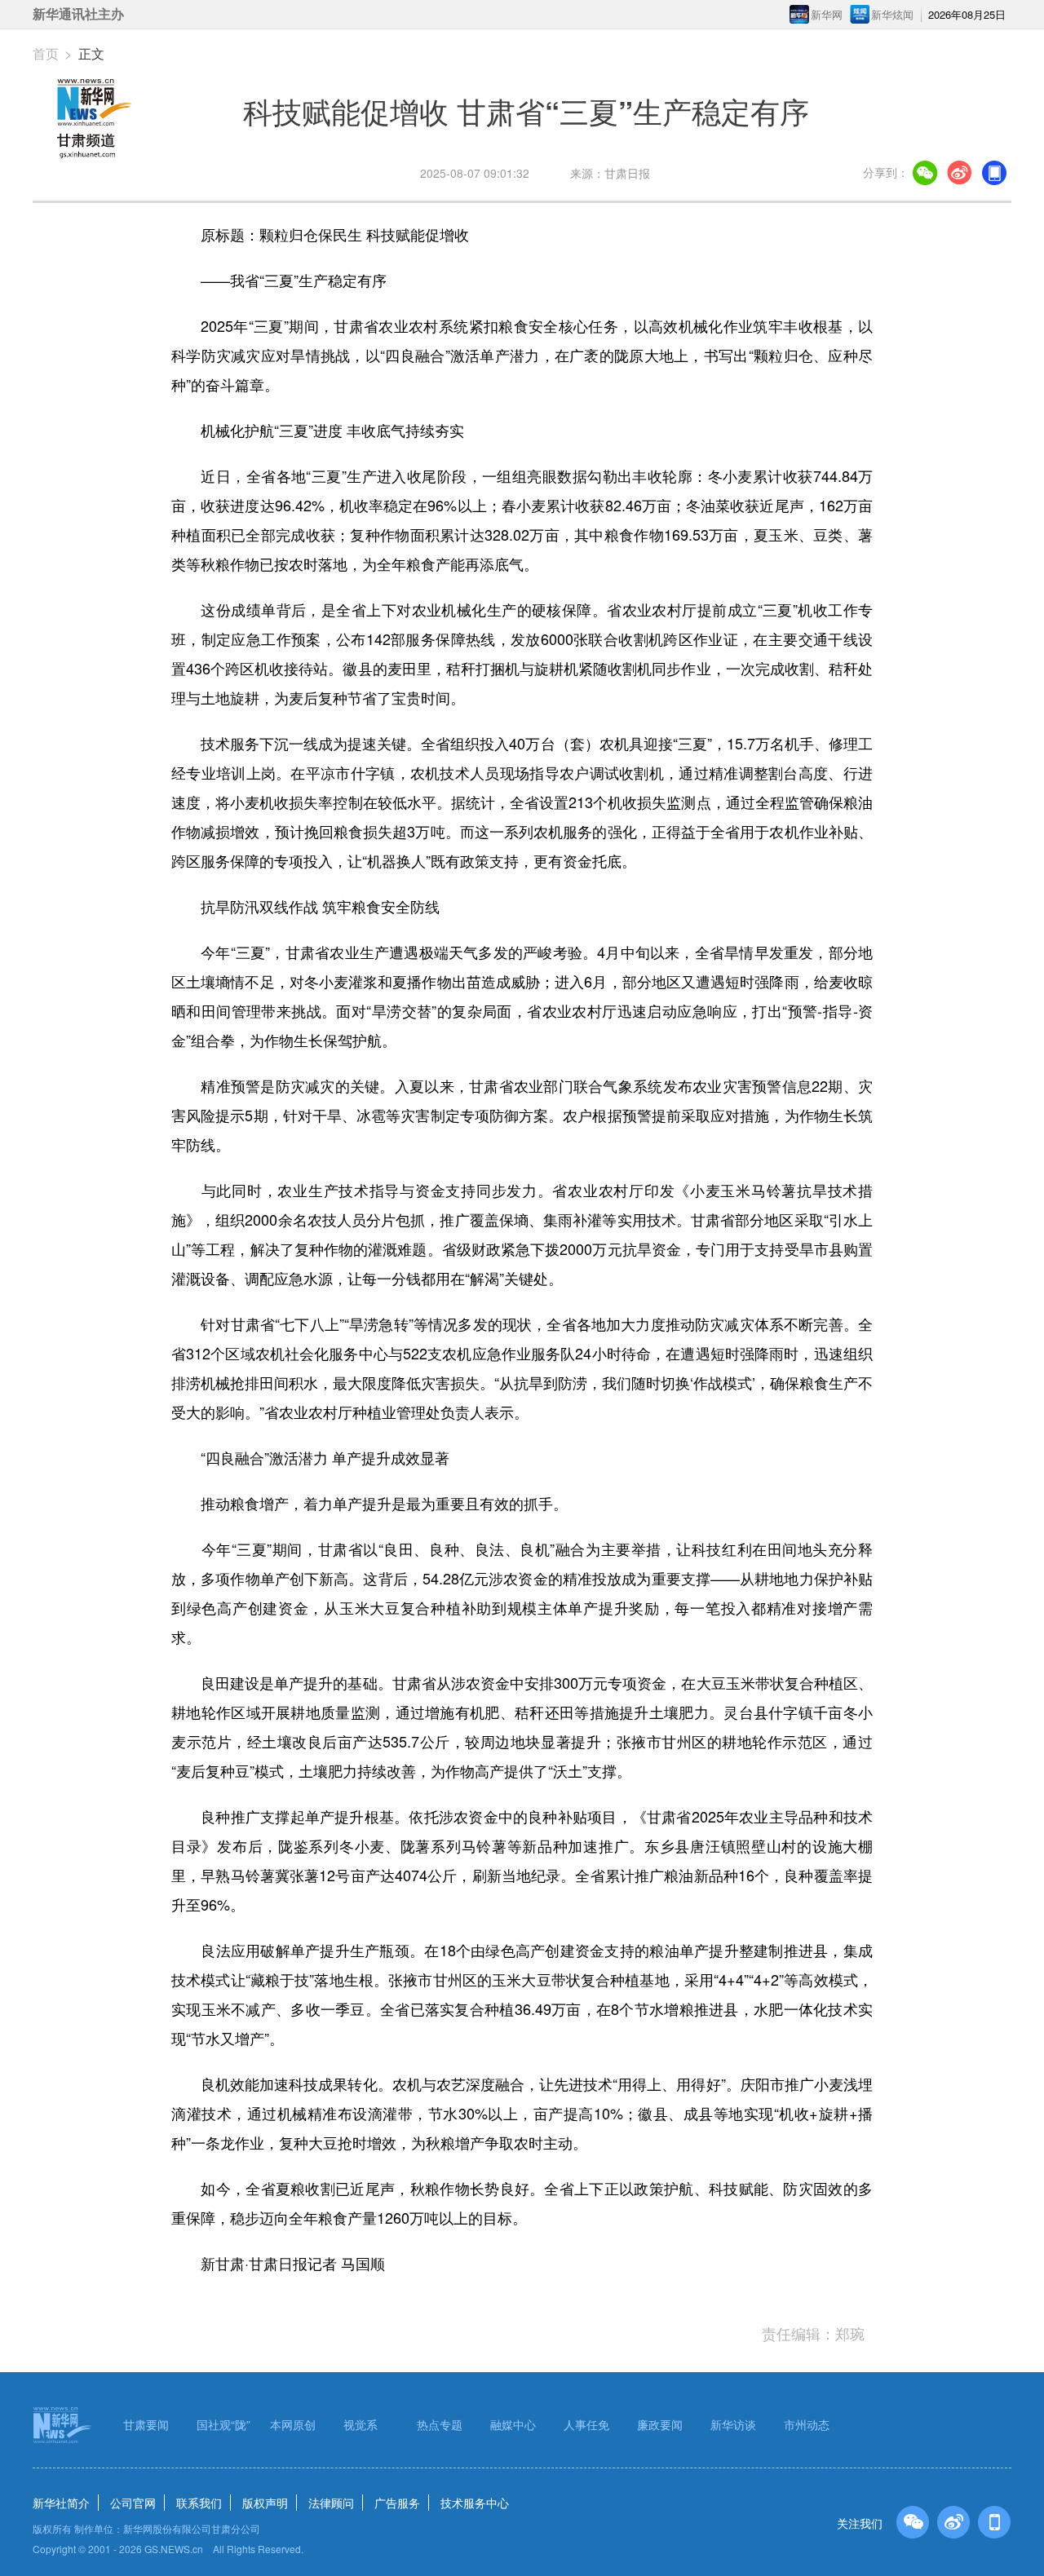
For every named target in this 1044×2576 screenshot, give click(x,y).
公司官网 (133, 2503)
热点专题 (440, 2424)
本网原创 (293, 2424)
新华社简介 (61, 2503)
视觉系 (361, 2424)
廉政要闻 (660, 2424)
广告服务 (397, 2503)
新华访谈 (733, 2424)
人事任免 (586, 2424)
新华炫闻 (892, 14)
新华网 (827, 14)
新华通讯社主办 (78, 14)
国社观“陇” (223, 2424)
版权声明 (265, 2503)
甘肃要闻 (146, 2424)
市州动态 (807, 2424)
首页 (46, 53)
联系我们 (199, 2503)
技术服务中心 (475, 2503)
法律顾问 (331, 2503)
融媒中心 (513, 2424)
